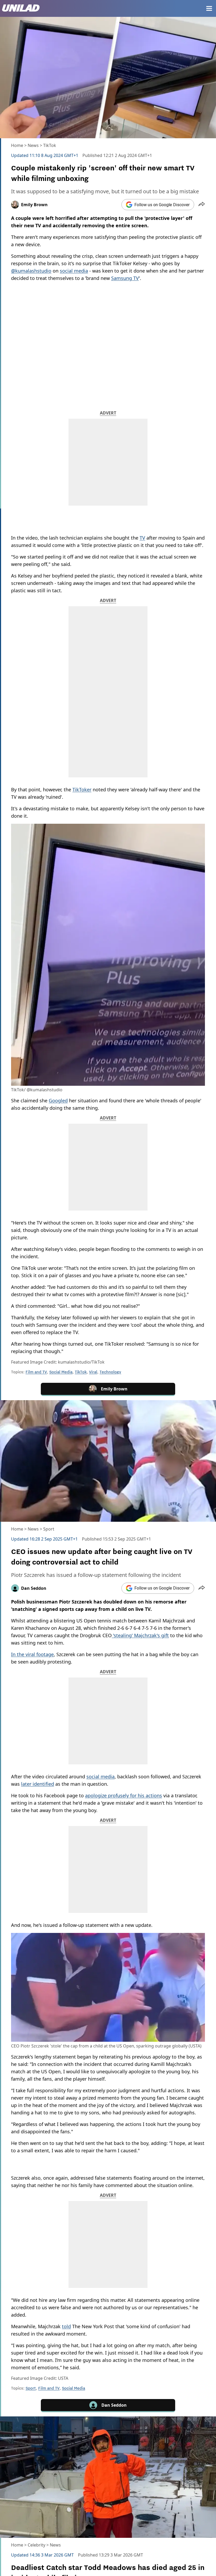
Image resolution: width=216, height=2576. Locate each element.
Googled (58, 1101)
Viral (93, 1372)
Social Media (61, 1372)
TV (142, 538)
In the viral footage (32, 1654)
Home (17, 145)
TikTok (50, 145)
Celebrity (36, 2545)
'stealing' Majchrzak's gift (140, 1635)
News (33, 145)
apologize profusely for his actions (124, 1795)
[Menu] (209, 8)
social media (74, 271)
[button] (202, 205)
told (66, 2326)
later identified (38, 1784)
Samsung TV (125, 278)
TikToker (82, 789)
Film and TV (36, 1372)
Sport (49, 1529)
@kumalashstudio (31, 271)
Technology (110, 1372)
